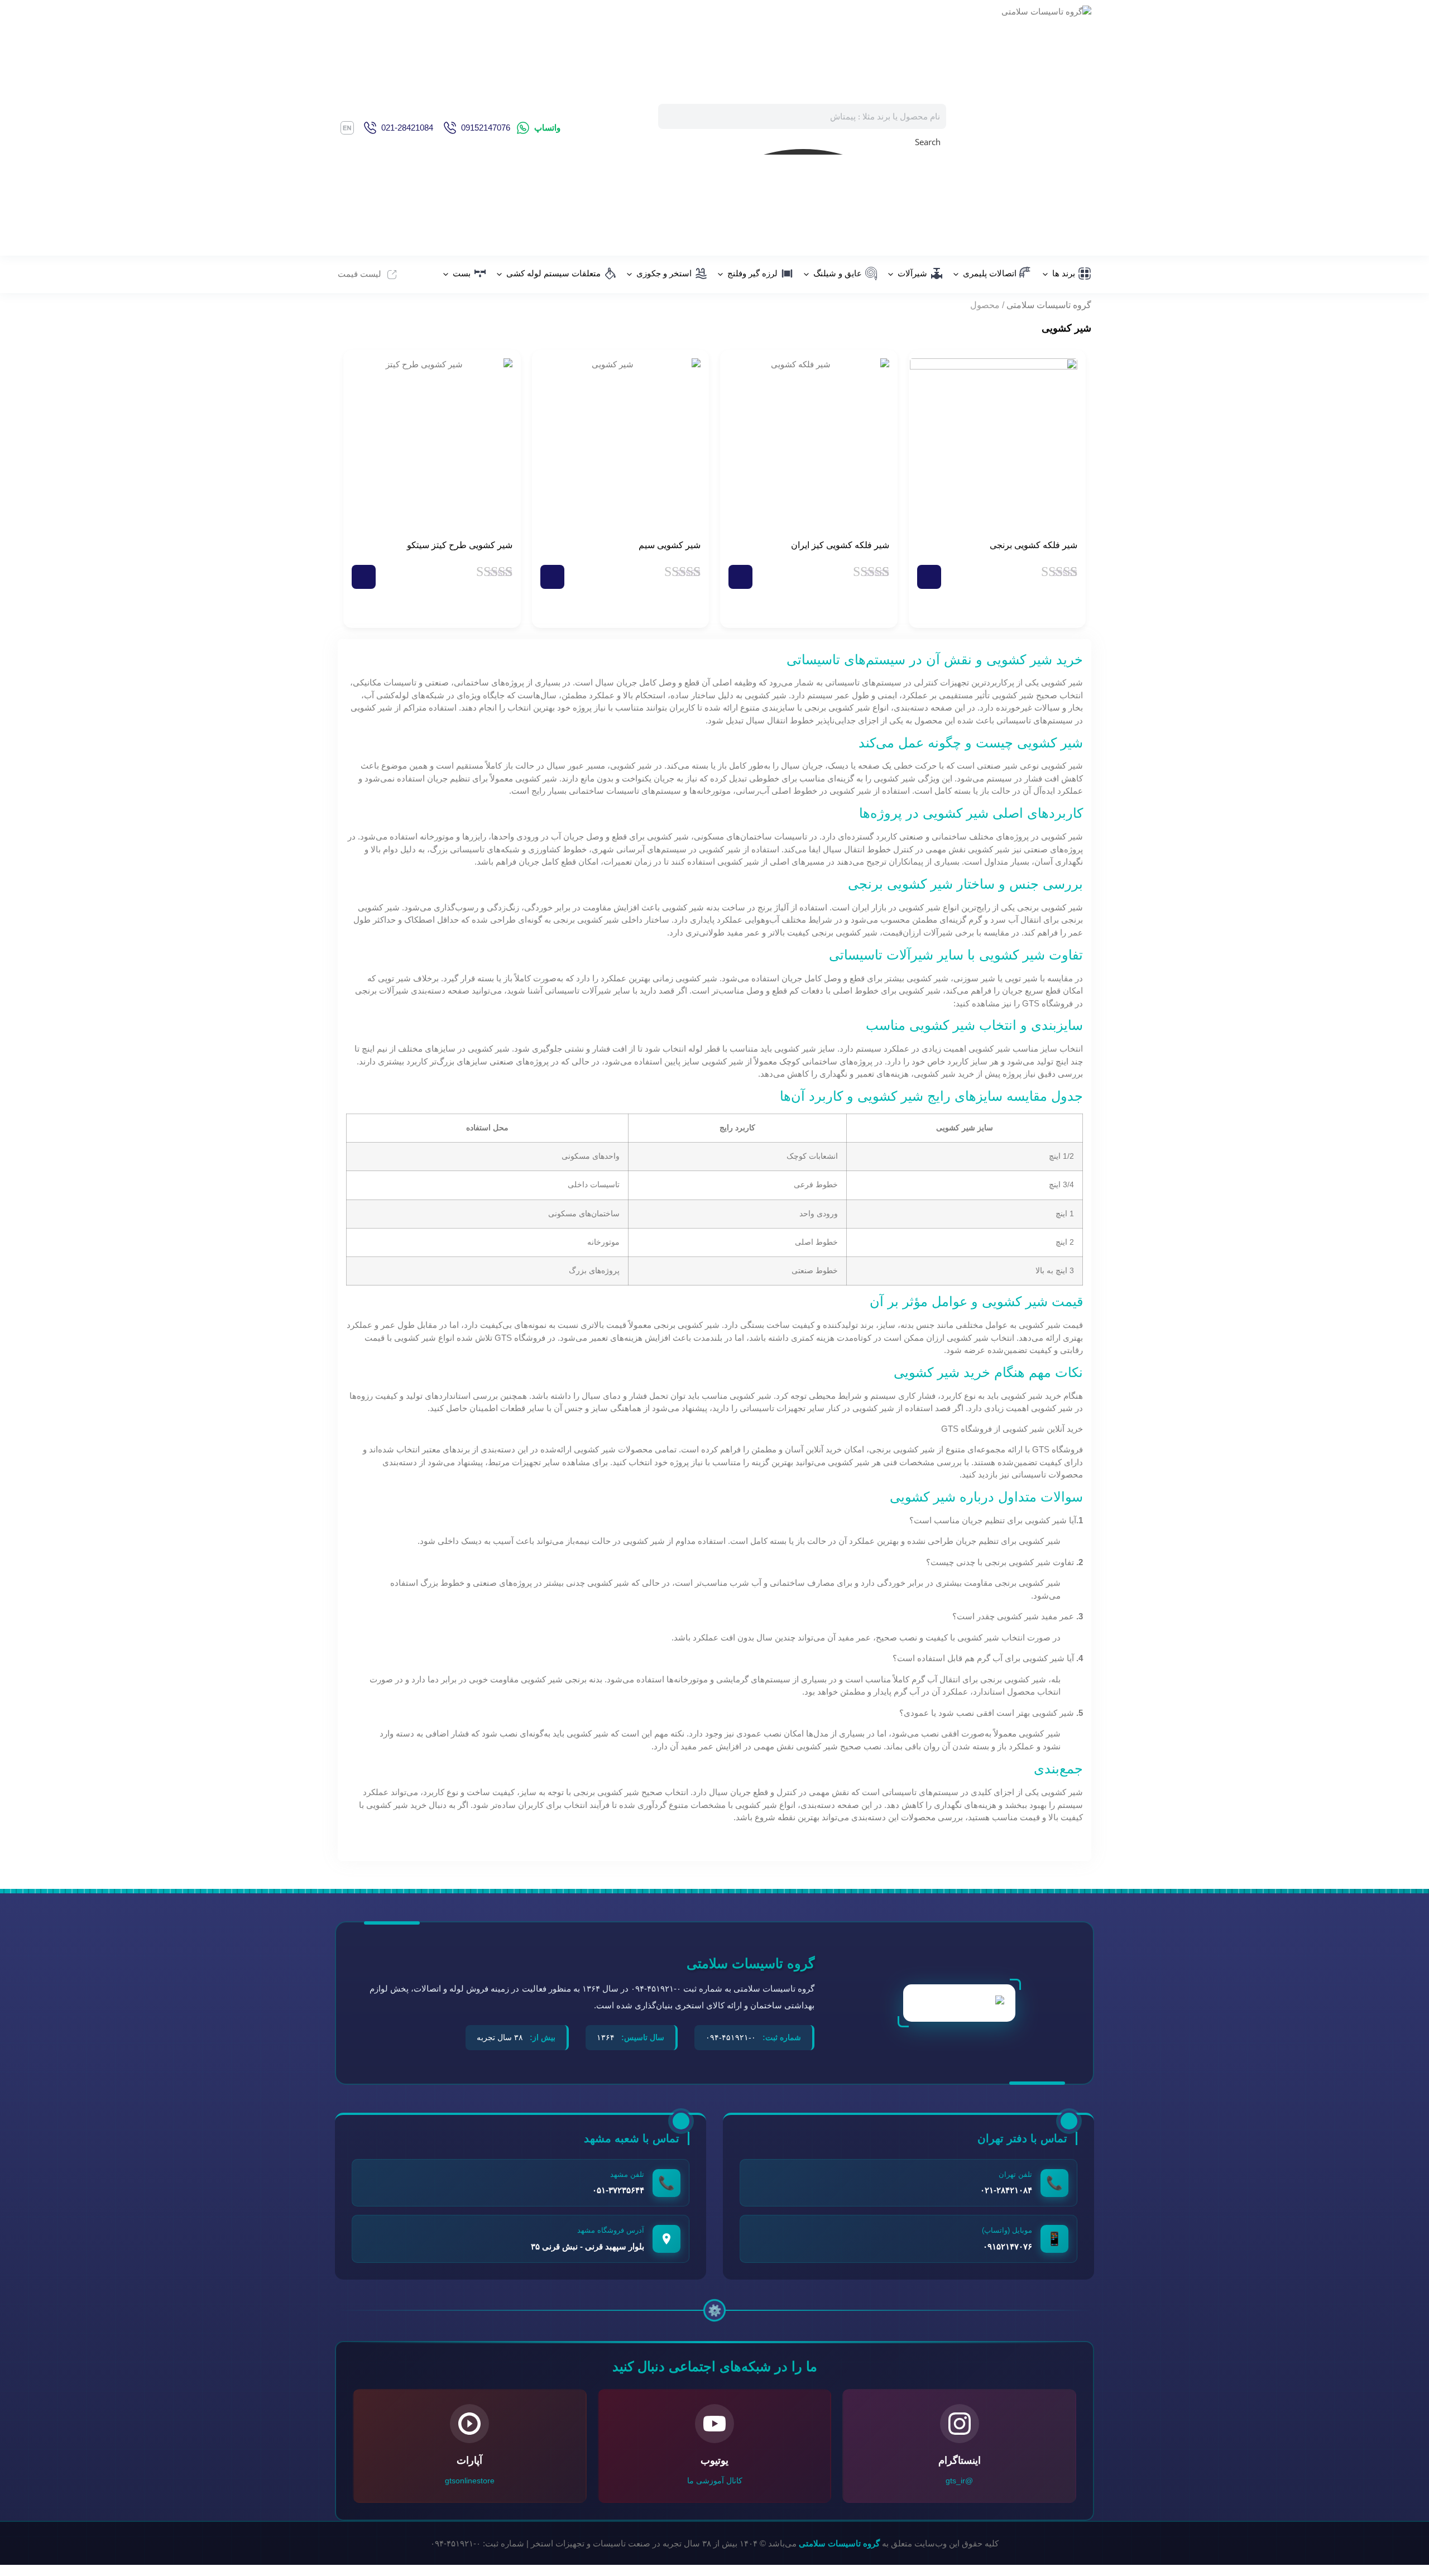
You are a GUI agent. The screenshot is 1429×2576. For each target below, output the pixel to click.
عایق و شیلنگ (838, 273)
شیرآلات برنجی (382, 990)
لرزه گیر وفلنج (752, 273)
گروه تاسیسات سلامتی (1049, 305)
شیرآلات (912, 273)
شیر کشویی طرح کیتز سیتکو (460, 545)
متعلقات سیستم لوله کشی (553, 273)
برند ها (1064, 273)
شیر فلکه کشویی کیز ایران (840, 545)
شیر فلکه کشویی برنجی (1034, 545)
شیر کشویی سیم (670, 545)
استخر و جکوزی (664, 273)
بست (462, 273)
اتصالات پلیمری (990, 273)
